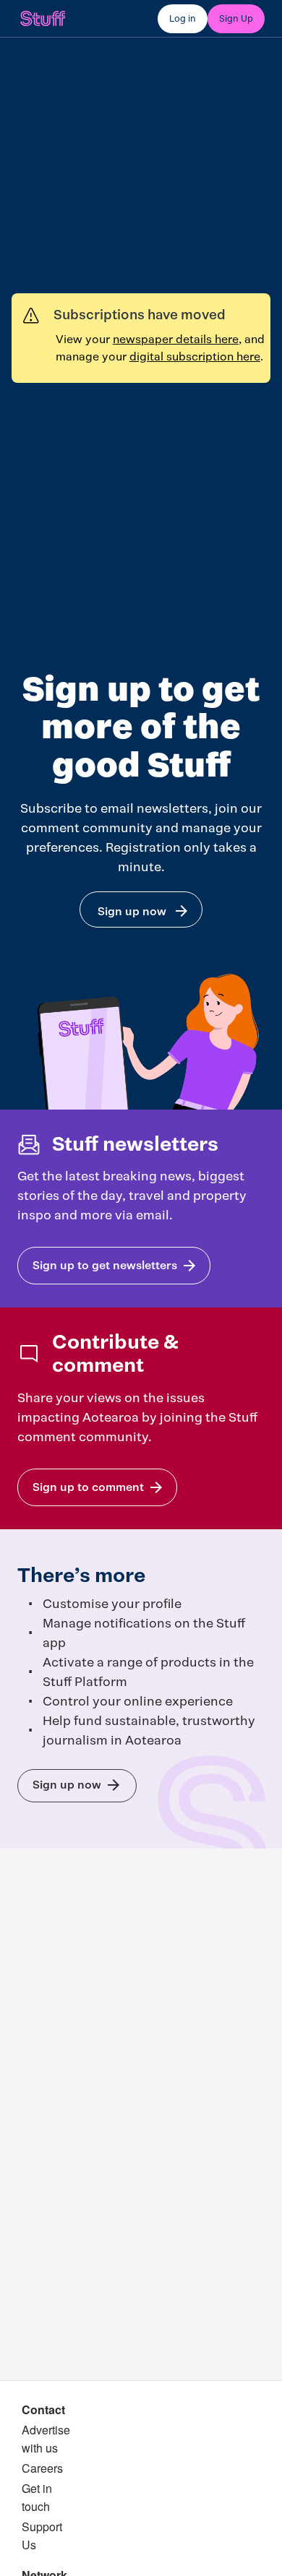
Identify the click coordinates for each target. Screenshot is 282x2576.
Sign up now (132, 911)
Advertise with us (46, 2439)
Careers (42, 2468)
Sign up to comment (88, 1487)
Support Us (42, 2536)
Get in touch (37, 2497)
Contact (43, 2409)
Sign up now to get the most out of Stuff (67, 1785)
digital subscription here (195, 356)
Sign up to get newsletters (105, 1265)
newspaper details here (176, 339)
